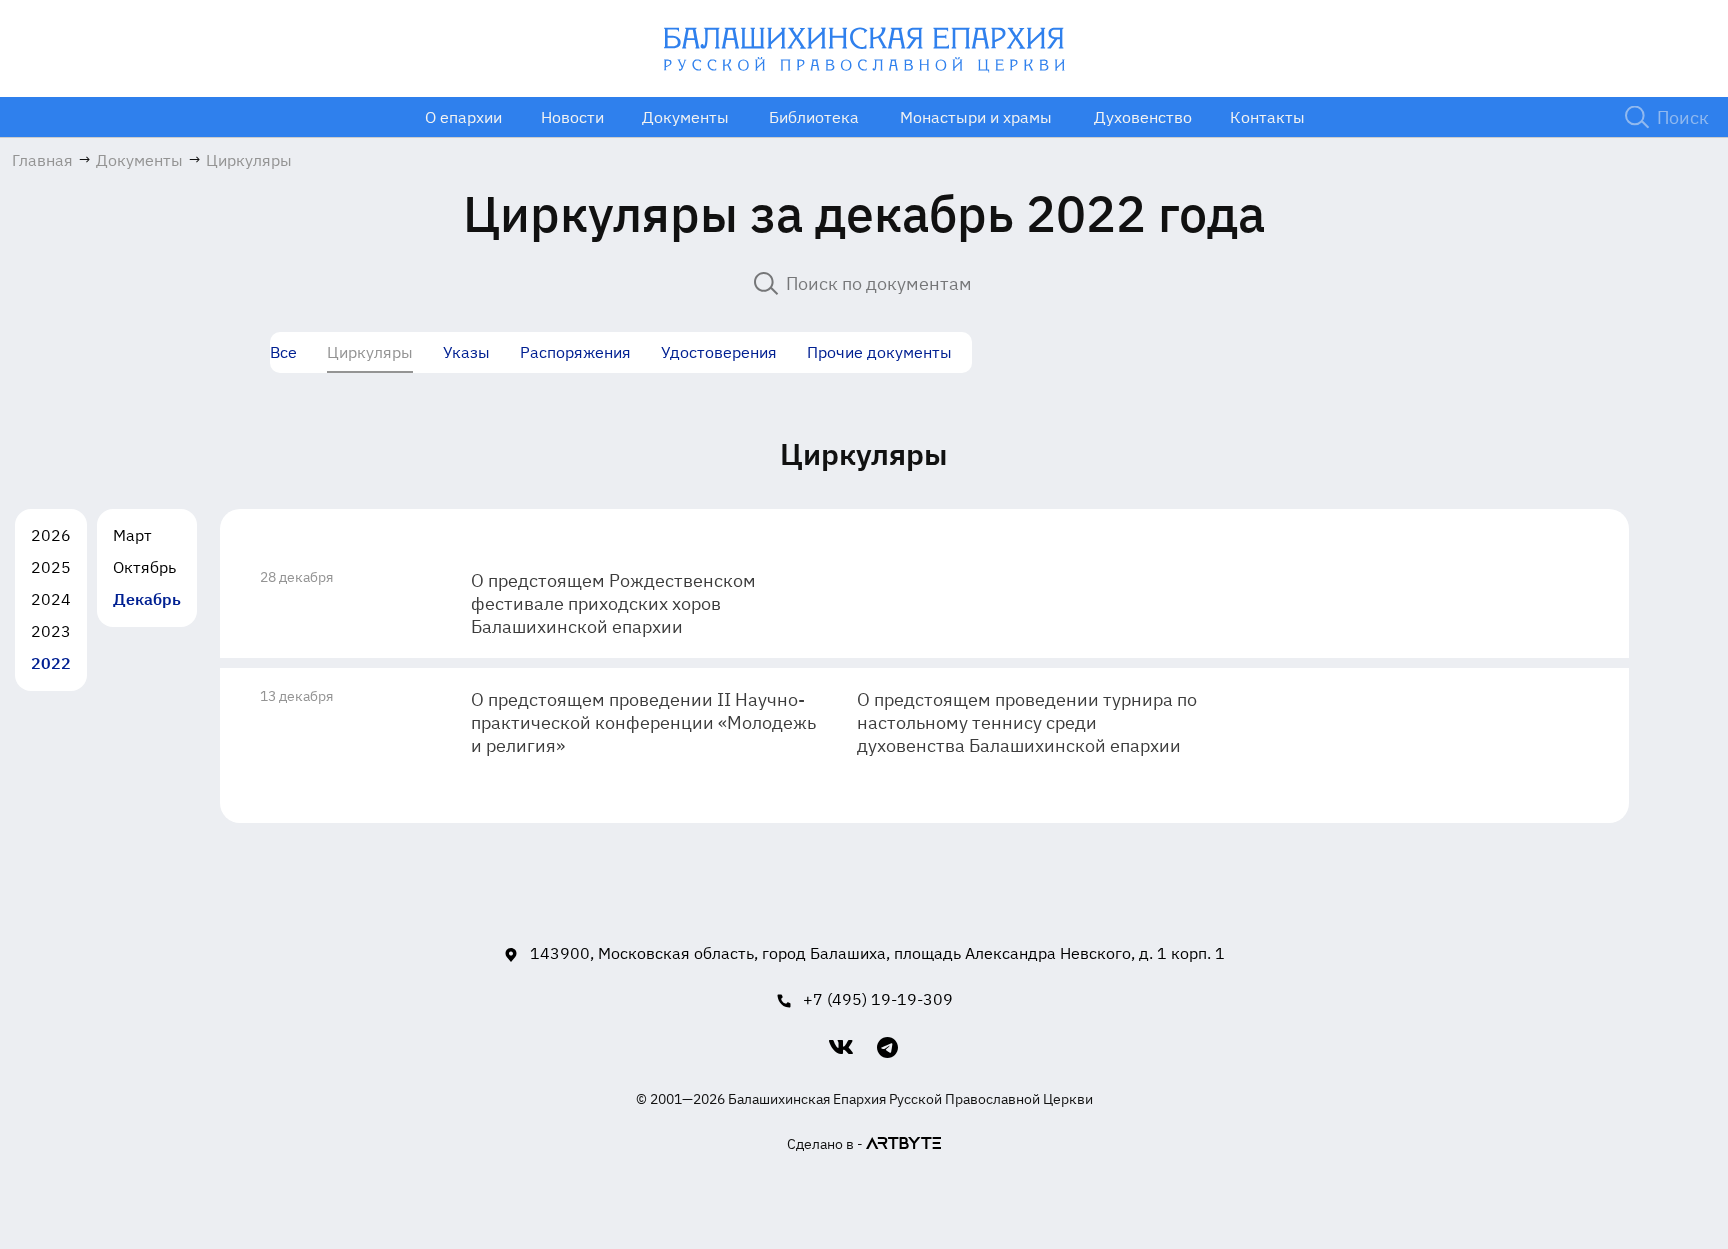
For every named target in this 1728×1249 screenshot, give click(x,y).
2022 (51, 663)
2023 (51, 631)
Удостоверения (719, 352)
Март (132, 535)
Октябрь (144, 567)
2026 (51, 535)
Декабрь (147, 599)
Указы (466, 352)
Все (283, 352)
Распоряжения (575, 352)
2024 (51, 599)
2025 (51, 567)
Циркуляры (370, 352)
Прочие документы (879, 352)
